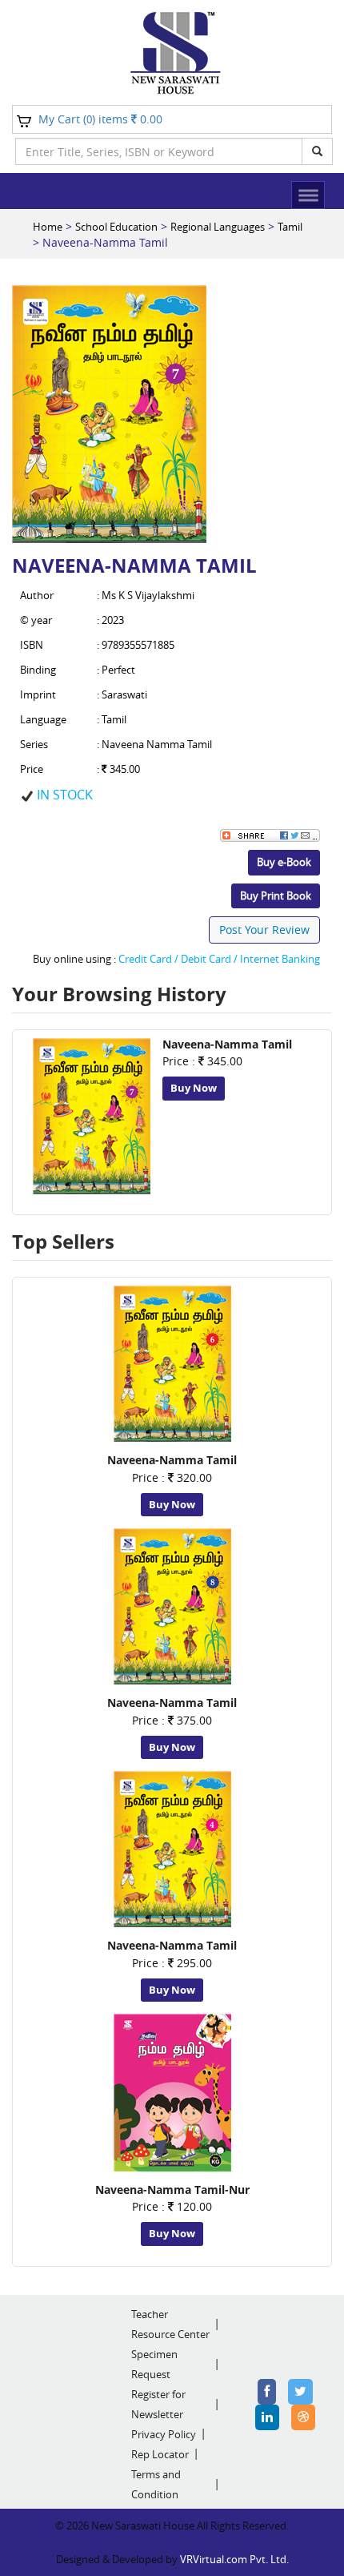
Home (48, 227)
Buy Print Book (276, 896)
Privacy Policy (164, 2434)
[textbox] (159, 151)
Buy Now (194, 1088)
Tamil (290, 227)
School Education (116, 227)
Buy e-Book (284, 862)
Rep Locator (160, 2454)
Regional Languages (218, 227)
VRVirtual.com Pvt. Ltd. (234, 2559)
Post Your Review (264, 930)
